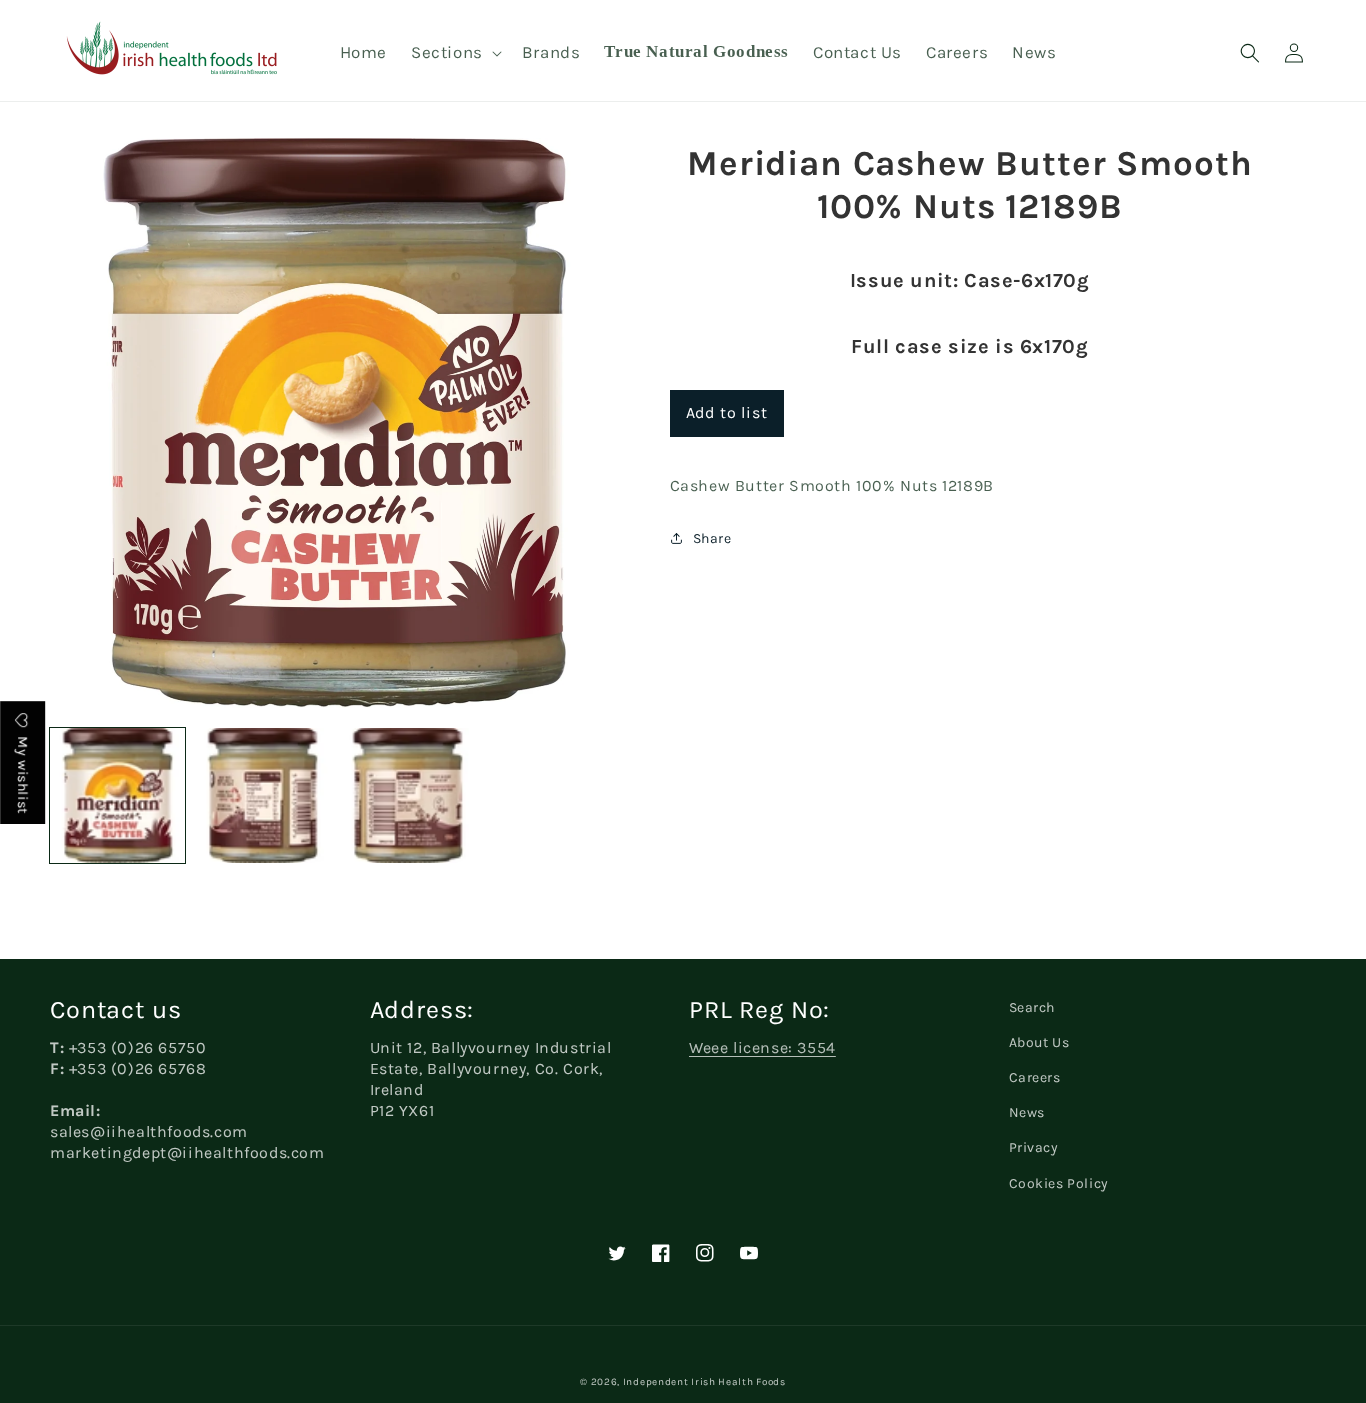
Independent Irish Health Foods (704, 1382)
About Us (1039, 1042)
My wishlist (22, 773)
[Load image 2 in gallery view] (262, 795)
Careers (1035, 1077)
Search (1032, 1007)
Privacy (1034, 1147)
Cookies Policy (1059, 1183)
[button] (454, 52)
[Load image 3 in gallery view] (407, 795)
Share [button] (712, 538)
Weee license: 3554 (762, 1047)
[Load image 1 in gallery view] (117, 795)
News (1027, 1112)
